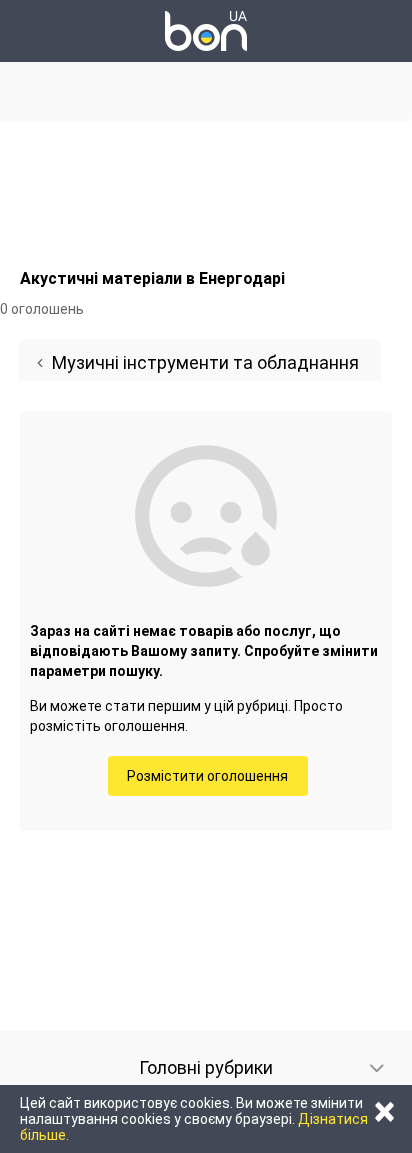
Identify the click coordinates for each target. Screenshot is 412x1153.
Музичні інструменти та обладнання (205, 362)
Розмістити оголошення (207, 776)
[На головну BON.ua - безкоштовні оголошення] (206, 31)
